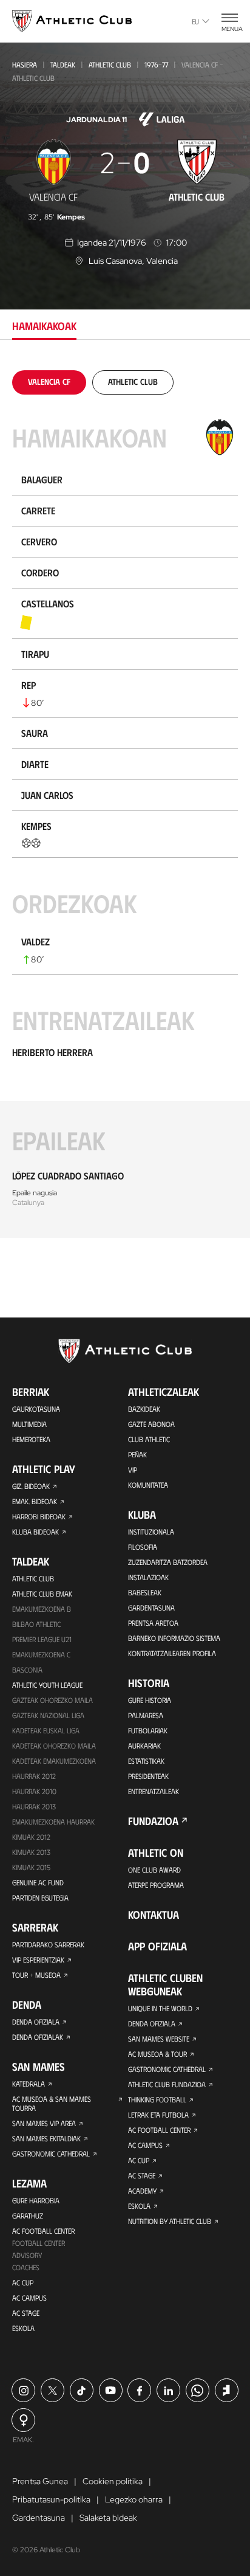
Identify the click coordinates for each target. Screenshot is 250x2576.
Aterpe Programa (156, 1885)
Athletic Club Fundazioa (167, 2084)
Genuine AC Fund (38, 1882)
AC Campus (29, 2298)
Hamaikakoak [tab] (44, 326)
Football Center (39, 2243)
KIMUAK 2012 (31, 1837)
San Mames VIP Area (44, 2123)
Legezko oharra (134, 2499)
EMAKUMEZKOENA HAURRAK (53, 1822)
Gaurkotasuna (36, 1409)
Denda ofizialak (38, 2037)
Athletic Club (110, 64)
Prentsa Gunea (40, 2481)
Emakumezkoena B (42, 1609)
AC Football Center (43, 2231)
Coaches (26, 2267)
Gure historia (150, 1700)
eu (195, 21)
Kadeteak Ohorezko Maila (54, 1746)
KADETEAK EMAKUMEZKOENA (54, 1761)
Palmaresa (146, 1715)
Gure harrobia (36, 2200)
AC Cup (23, 2282)
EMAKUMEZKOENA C (41, 1654)
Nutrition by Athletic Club (170, 2221)
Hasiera (25, 64)
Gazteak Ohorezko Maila (52, 1700)
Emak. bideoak (35, 1501)
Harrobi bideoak (39, 1516)
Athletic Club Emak (42, 1594)
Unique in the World (160, 2008)
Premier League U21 (42, 1639)
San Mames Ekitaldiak (46, 2138)
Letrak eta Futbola (158, 2115)
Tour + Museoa (36, 1975)
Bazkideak (144, 1409)
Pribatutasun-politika (51, 2499)
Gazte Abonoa (151, 1424)
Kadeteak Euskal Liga (46, 1730)
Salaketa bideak (108, 2518)
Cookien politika (113, 2481)
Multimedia (29, 1424)
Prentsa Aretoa (153, 1623)
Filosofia (143, 1547)
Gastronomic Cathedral (51, 2153)
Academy (142, 2191)
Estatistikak (146, 1761)
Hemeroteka (31, 1439)
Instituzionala (151, 1531)
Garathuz (28, 2215)
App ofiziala (157, 1946)
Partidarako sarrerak (48, 1944)
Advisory (27, 2255)
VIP (133, 1469)
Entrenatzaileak (154, 1791)
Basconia (27, 1670)
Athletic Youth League (47, 1685)
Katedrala (29, 2084)
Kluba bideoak (35, 1531)
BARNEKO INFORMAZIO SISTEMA (174, 1638)
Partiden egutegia (40, 1897)
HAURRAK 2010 (34, 1791)
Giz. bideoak (31, 1486)
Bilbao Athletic (36, 1624)
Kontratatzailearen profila (172, 1653)
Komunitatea (148, 1485)
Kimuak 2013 (31, 1852)
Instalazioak (148, 1577)
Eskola (23, 2328)
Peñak (137, 1454)
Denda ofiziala (36, 2022)
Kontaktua (154, 1915)
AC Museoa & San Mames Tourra (52, 2103)
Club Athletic (149, 1439)
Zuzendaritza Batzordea (168, 1562)
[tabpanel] (125, 804)
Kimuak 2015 (31, 1867)
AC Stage (26, 2313)
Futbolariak (148, 1730)
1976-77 (156, 64)
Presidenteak (148, 1776)
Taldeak (63, 64)
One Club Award (154, 1870)
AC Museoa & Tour (157, 2054)
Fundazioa (153, 1821)
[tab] (49, 382)
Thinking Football (157, 2099)
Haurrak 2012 (34, 1776)
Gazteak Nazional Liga (48, 1715)
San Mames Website (159, 2039)
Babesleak (145, 1592)
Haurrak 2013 (34, 1806)
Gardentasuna (151, 1607)
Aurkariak (144, 1746)
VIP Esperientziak (38, 1960)
